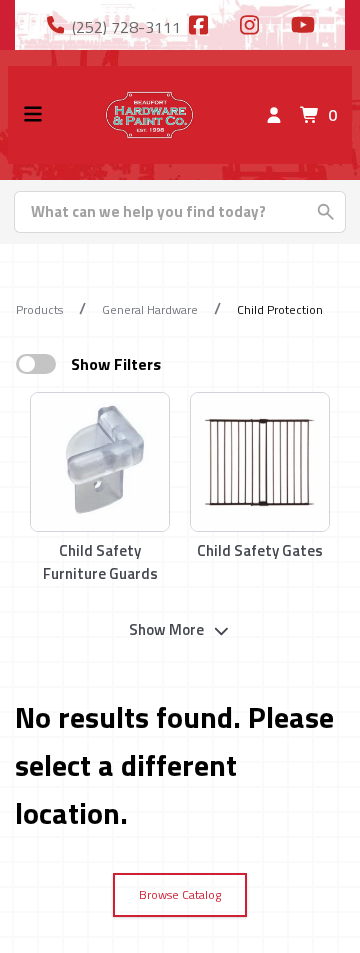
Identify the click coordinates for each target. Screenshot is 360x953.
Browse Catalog (180, 894)
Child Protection (280, 309)
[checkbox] (36, 364)
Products (39, 309)
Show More (166, 629)
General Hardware (150, 309)
